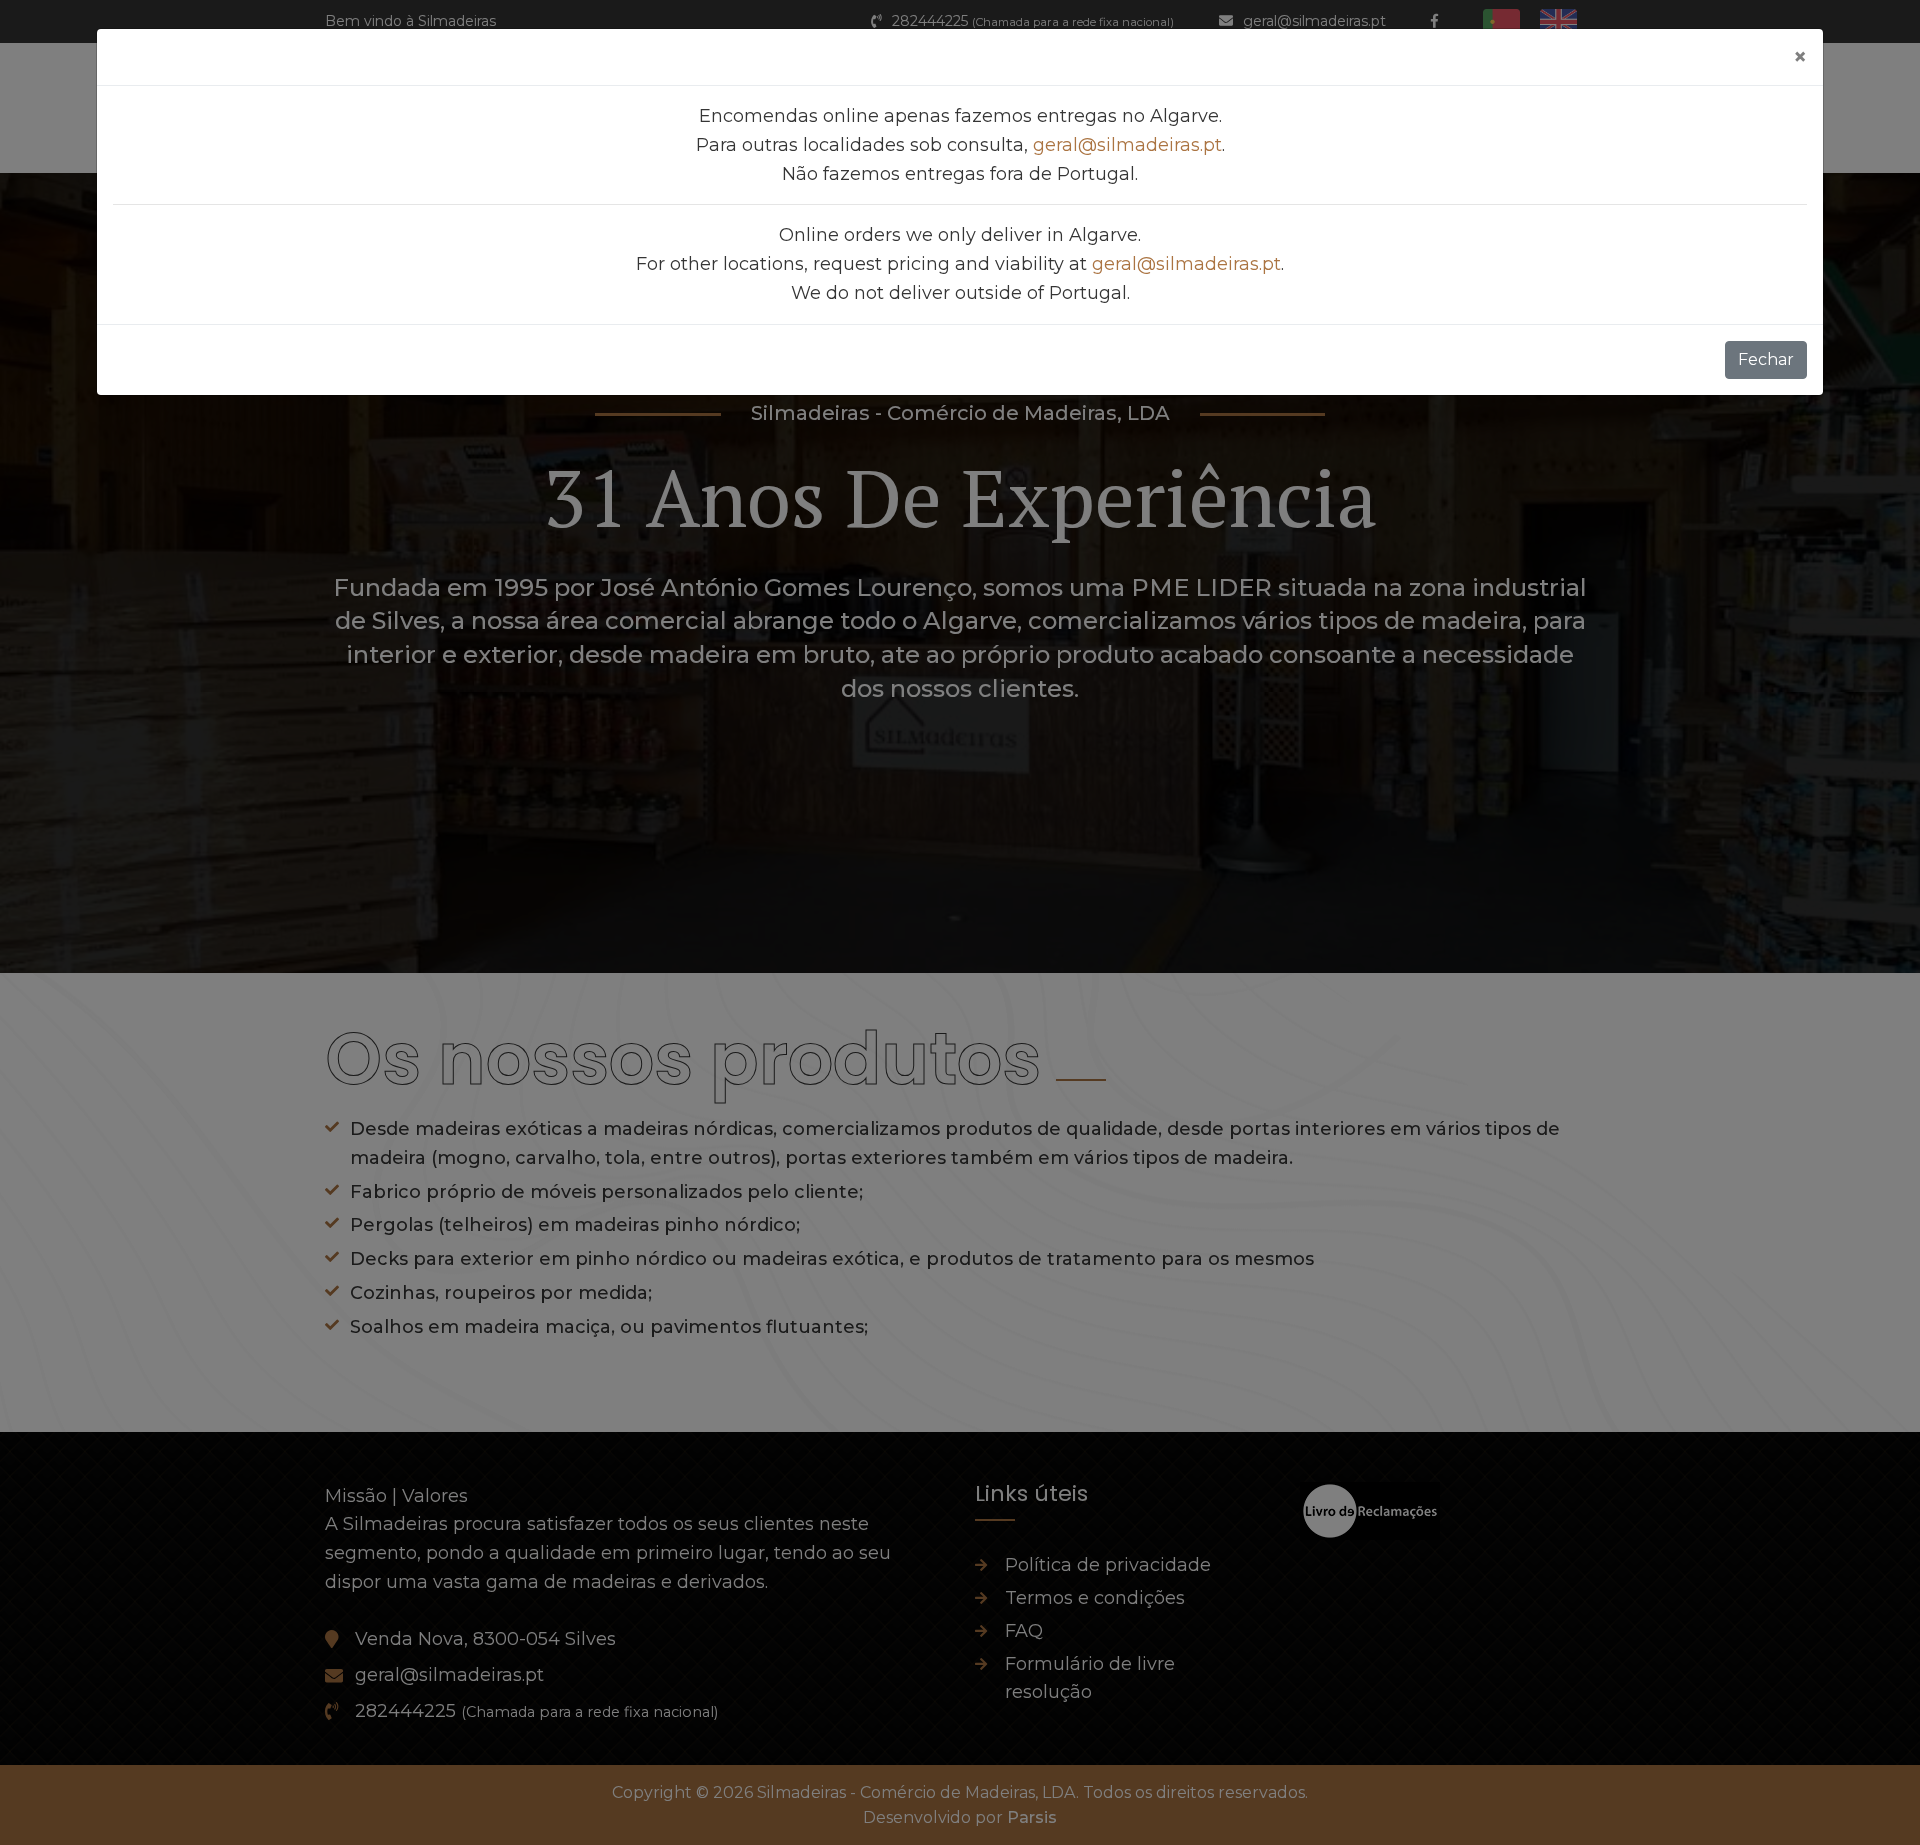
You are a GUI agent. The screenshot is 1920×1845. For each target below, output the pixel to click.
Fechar (1766, 359)
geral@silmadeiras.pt (1127, 145)
